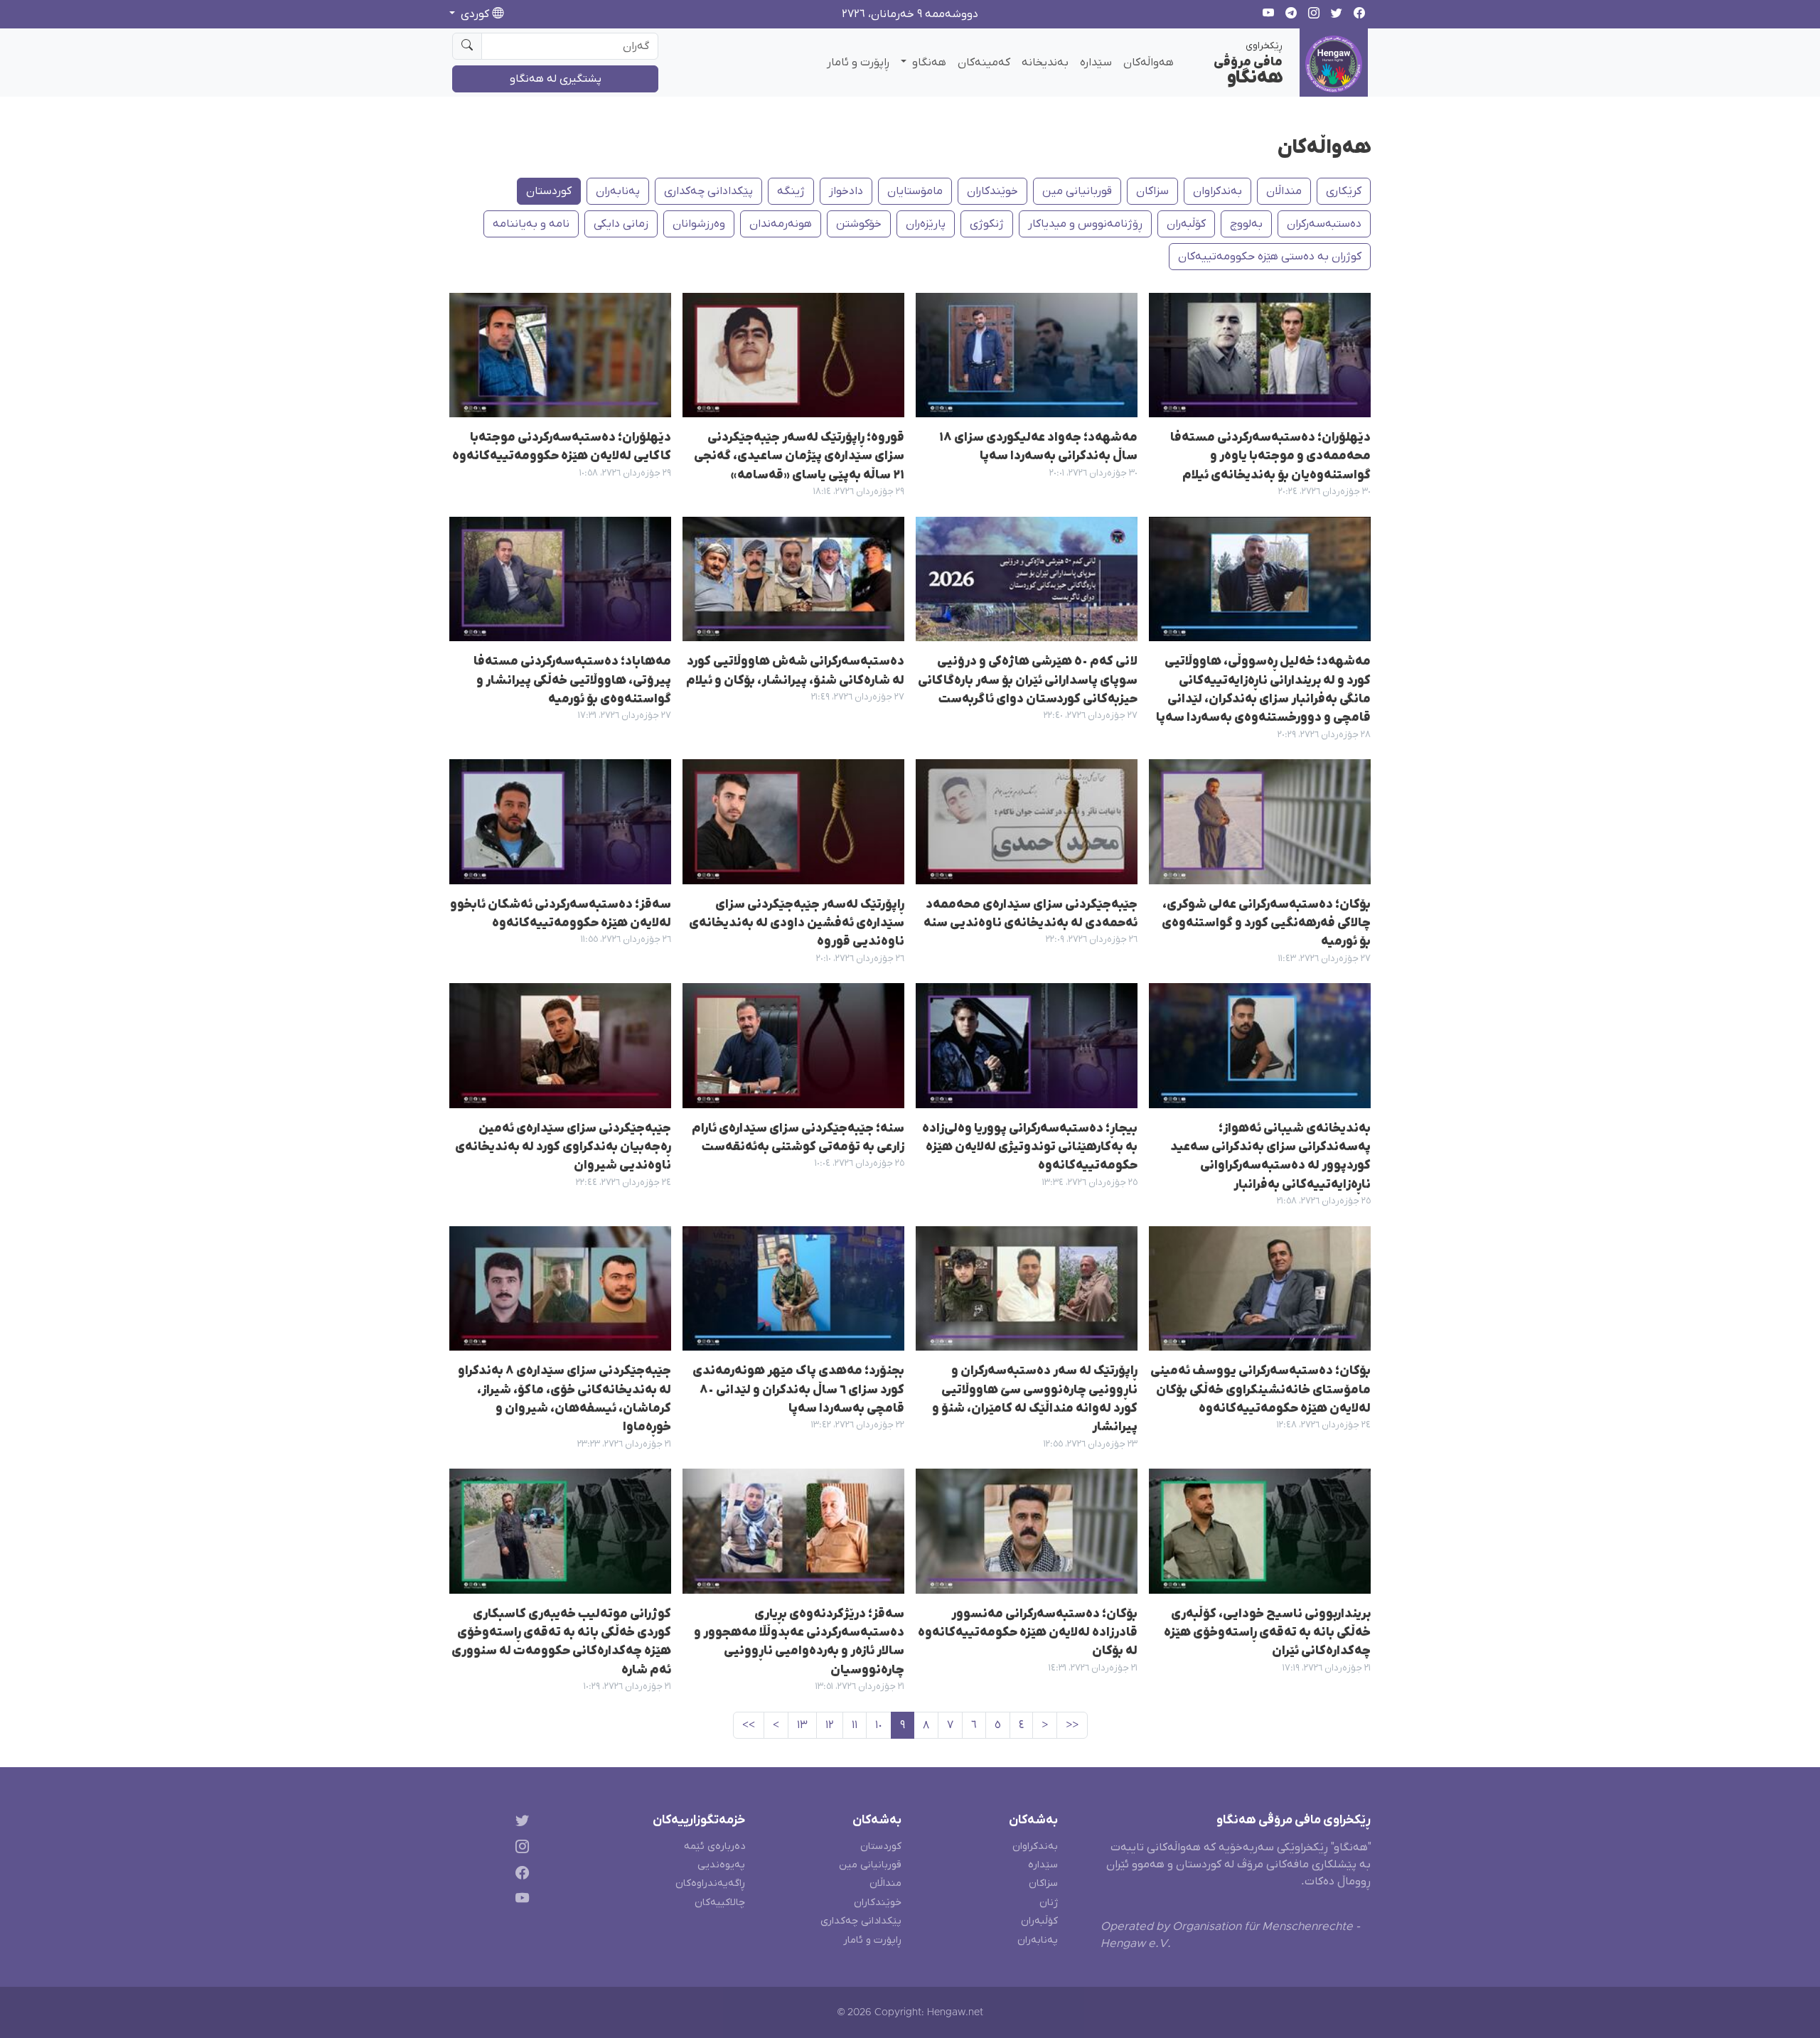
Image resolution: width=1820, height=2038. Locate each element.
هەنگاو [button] (928, 63)
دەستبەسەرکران (1324, 224)
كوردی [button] (475, 14)
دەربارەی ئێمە (714, 1846)
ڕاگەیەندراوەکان (710, 1883)
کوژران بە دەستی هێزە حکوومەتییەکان (1270, 257)
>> (749, 1725)
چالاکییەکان (720, 1903)
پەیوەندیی (721, 1865)
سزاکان (1152, 191)
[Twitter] (519, 1823)
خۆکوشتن (859, 224)
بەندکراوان (1217, 191)
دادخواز (846, 191)
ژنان (1049, 1903)
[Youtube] (519, 1901)
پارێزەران (926, 224)
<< (1072, 1725)
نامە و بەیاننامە (531, 224)
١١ (855, 1725)
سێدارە (1096, 63)
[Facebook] (519, 1875)
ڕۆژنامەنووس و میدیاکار (1085, 224)
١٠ (879, 1725)
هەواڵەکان (1149, 63)
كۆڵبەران (1186, 224)
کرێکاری (1344, 191)
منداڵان (1284, 191)
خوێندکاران (992, 191)
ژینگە (791, 191)
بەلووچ (1246, 224)
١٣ (802, 1725)
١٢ (830, 1725)
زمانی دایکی (621, 224)
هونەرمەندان (781, 224)
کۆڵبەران (1039, 1921)
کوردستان (549, 191)
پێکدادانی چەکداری (708, 191)
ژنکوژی (987, 224)
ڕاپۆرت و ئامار (858, 63)
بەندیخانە (1045, 63)
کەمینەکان (984, 63)
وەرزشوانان (699, 224)
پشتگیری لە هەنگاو (556, 79)
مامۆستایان (915, 191)
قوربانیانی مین (1077, 191)
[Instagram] (519, 1849)
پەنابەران (618, 191)
